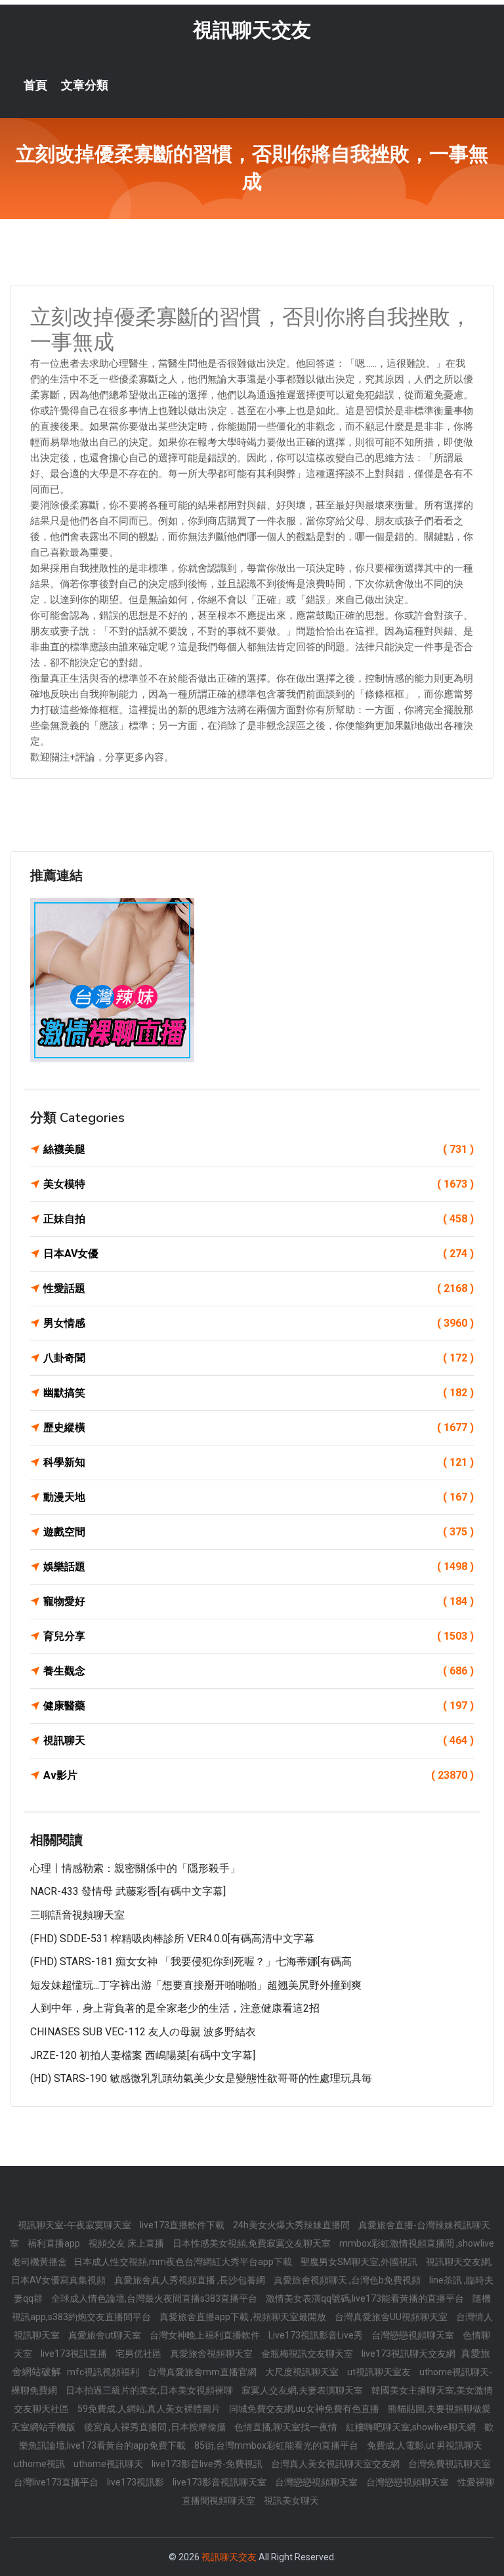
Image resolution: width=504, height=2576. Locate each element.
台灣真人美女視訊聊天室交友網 (336, 2464)
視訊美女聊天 (291, 2501)
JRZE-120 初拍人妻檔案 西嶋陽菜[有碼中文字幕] (143, 2055)
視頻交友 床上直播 (127, 2243)
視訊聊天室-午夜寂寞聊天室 (75, 2225)
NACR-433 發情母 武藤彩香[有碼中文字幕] (128, 1891)
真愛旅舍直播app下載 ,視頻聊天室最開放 (244, 2317)
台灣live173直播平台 (57, 2482)
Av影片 (259, 1775)
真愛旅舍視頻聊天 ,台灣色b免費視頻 (348, 2280)
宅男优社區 (139, 2354)
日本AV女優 (259, 1254)
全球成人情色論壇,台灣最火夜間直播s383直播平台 (155, 2298)
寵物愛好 (259, 1601)
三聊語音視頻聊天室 (77, 1915)
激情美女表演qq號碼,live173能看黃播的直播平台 (366, 2298)
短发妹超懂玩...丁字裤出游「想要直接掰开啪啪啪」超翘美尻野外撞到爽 (196, 1985)
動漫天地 (259, 1497)
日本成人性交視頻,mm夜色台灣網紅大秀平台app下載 (184, 2262)
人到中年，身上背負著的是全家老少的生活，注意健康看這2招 (175, 2008)
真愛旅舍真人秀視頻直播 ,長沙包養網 (191, 2280)
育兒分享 (259, 1636)
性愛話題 (259, 1288)
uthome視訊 (40, 2464)
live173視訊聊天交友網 (409, 2354)
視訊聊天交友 (252, 30)
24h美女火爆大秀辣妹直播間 (292, 2225)
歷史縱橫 (259, 1427)
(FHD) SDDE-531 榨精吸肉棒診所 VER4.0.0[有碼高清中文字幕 (172, 1939)
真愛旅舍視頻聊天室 (212, 2354)
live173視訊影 (136, 2482)
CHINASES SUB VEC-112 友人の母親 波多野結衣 (143, 2032)
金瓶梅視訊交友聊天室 (308, 2354)
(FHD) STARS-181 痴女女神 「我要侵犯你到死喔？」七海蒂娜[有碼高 (191, 1962)
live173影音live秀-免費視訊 (208, 2464)
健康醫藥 (259, 1706)
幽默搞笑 (259, 1393)
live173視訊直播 (75, 2354)
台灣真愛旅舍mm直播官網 (203, 2372)
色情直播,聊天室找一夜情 (287, 2427)
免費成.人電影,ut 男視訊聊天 (425, 2445)
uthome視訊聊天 (109, 2464)
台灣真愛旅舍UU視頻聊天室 (392, 2317)
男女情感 (259, 1323)
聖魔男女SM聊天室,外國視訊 (360, 2262)
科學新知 (259, 1462)
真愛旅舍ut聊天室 (106, 2335)
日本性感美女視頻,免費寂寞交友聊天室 (253, 2243)
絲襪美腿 (259, 1149)
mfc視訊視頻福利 (104, 2372)
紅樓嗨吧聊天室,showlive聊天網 (412, 2427)
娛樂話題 (259, 1567)
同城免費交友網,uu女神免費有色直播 (305, 2409)
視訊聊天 (259, 1740)
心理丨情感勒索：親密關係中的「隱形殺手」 (135, 1868)
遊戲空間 (259, 1532)
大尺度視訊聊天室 (303, 2372)
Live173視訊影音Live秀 (317, 2335)
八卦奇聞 (259, 1358)
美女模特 (259, 1184)
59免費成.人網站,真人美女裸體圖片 (150, 2409)
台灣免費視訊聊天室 (450, 2464)
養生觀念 (259, 1671)
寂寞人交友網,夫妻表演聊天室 (303, 2390)
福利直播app (55, 2243)
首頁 (35, 85)
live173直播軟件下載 (183, 2225)
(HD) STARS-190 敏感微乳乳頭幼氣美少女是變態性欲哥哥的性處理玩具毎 (201, 2078)
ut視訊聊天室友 (380, 2372)
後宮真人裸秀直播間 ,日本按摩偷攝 (156, 2427)
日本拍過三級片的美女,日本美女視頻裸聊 (150, 2390)
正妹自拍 (259, 1219)
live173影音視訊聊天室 (220, 2482)
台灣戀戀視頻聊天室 (414, 2335)
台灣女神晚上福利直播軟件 (206, 2335)
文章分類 (85, 85)
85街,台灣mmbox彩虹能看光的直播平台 (277, 2445)
